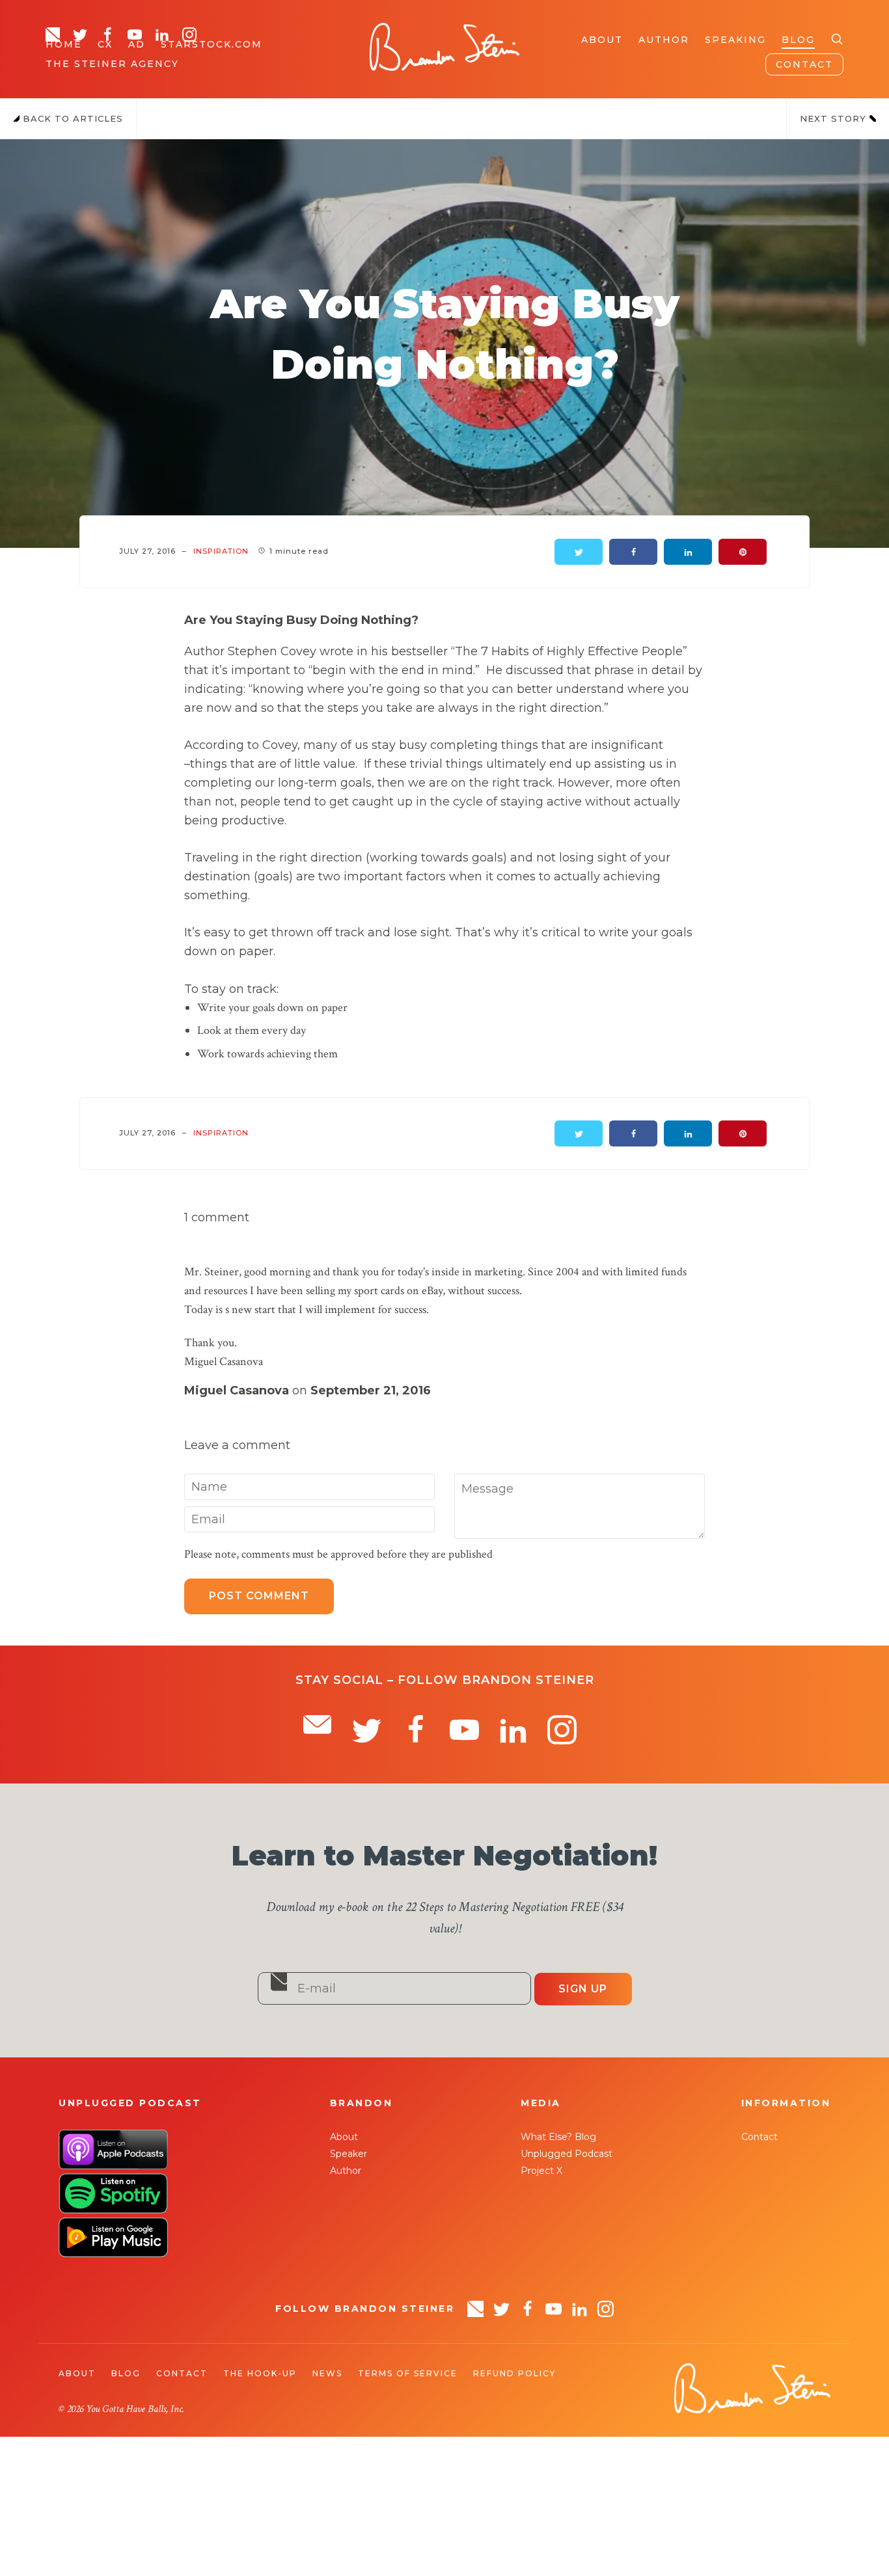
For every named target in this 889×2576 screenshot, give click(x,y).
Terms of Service (408, 2373)
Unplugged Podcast (567, 2154)
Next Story (835, 118)
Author (664, 40)
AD (137, 44)
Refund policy (514, 2373)
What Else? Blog (558, 2137)
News (327, 2373)
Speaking (735, 40)
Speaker (349, 2154)
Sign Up (583, 1989)
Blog (798, 40)
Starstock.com (212, 44)
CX (105, 44)
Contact (804, 64)
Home (64, 44)
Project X (541, 2171)
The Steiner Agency (112, 64)
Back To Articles (71, 118)
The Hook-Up (260, 2373)
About (602, 40)
